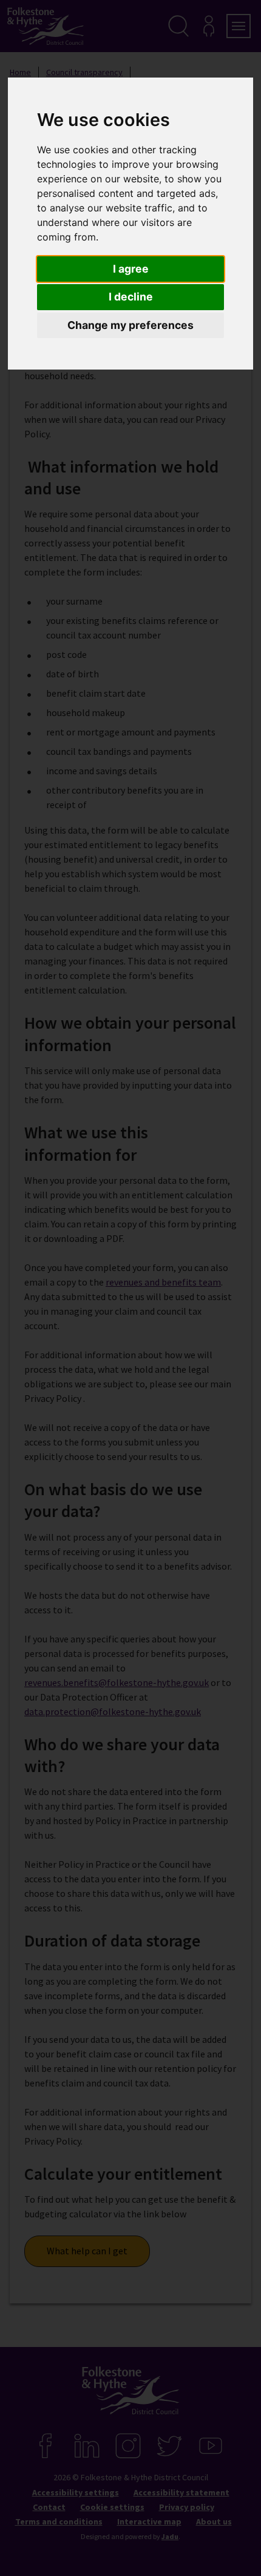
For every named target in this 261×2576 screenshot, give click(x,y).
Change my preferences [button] (130, 325)
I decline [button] (131, 297)
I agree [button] (131, 269)
